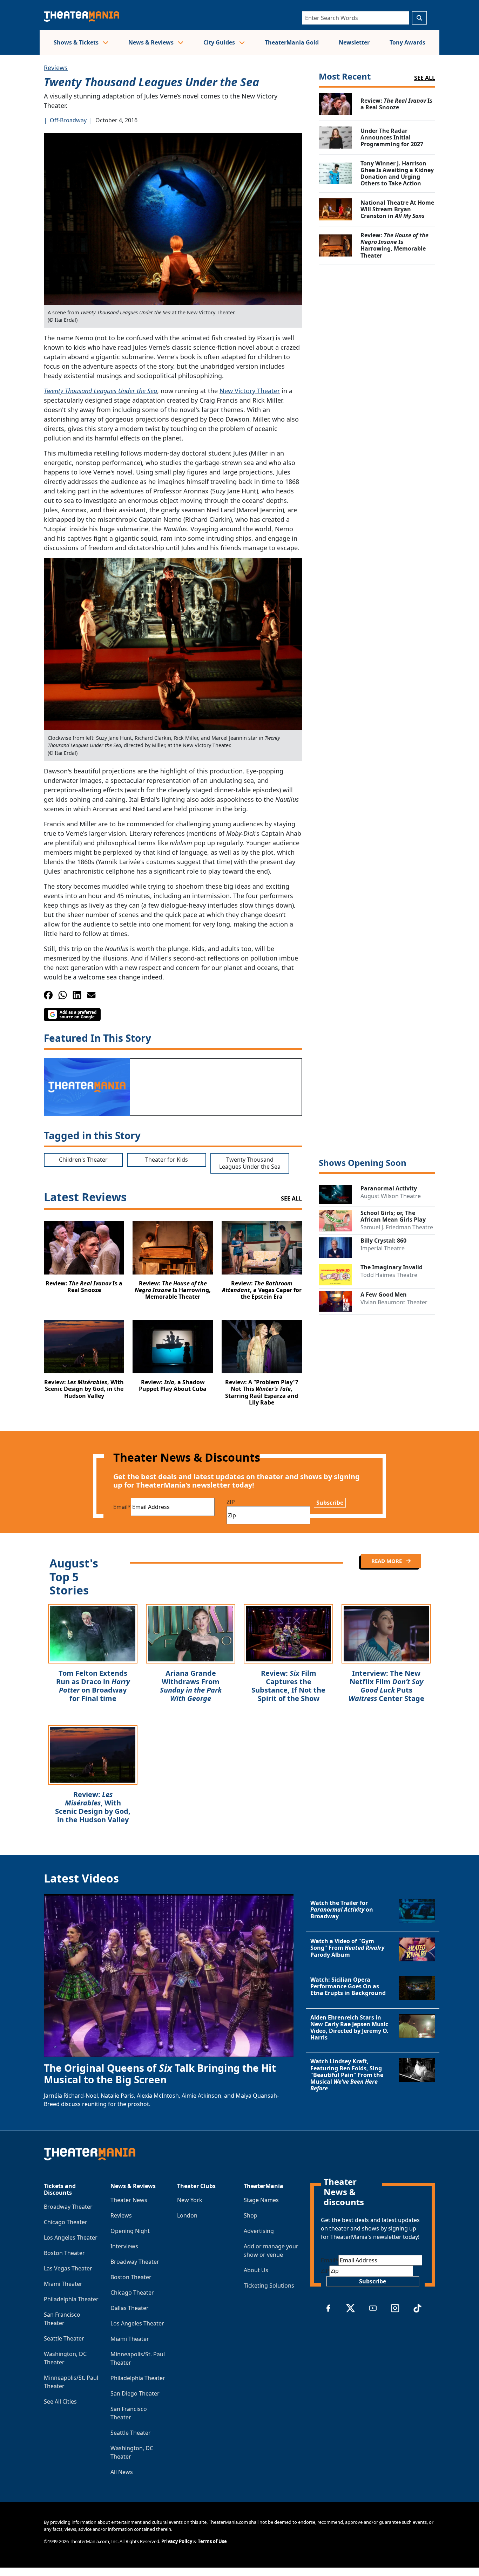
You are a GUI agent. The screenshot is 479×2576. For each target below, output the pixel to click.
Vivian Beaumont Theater (394, 1302)
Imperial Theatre (383, 1248)
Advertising (259, 2231)
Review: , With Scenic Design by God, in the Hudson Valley (93, 1807)
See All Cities (60, 2401)
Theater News (129, 2200)
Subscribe (330, 1503)
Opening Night (130, 2231)
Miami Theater (63, 2284)
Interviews (124, 2246)
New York (190, 2200)
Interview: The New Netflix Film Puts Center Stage (386, 1686)
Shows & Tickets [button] (77, 42)
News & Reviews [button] (152, 42)
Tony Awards (407, 42)
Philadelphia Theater (71, 2299)
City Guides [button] (220, 42)
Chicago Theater (66, 2222)
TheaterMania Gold (292, 42)
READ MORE (387, 1561)
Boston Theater (64, 2253)
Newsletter (354, 42)
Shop (251, 2215)
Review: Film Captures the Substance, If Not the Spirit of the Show (288, 1686)
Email (122, 1507)
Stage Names (261, 2200)
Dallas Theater (130, 2308)
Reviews (56, 68)
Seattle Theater (64, 2338)
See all (425, 78)
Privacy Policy (177, 2541)
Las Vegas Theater (68, 2268)
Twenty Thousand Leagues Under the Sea (100, 391)
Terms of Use (212, 2541)
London (187, 2215)
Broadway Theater (68, 2207)
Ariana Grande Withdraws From (191, 1686)
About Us (256, 2270)
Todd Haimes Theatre (389, 1275)
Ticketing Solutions (269, 2285)
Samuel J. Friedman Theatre (397, 1227)
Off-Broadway (68, 120)
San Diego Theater (135, 2393)
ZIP (231, 1502)
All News (122, 2472)
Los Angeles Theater (71, 2237)
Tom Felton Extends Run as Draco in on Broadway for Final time (93, 1686)
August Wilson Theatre (391, 1196)
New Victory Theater (250, 391)
